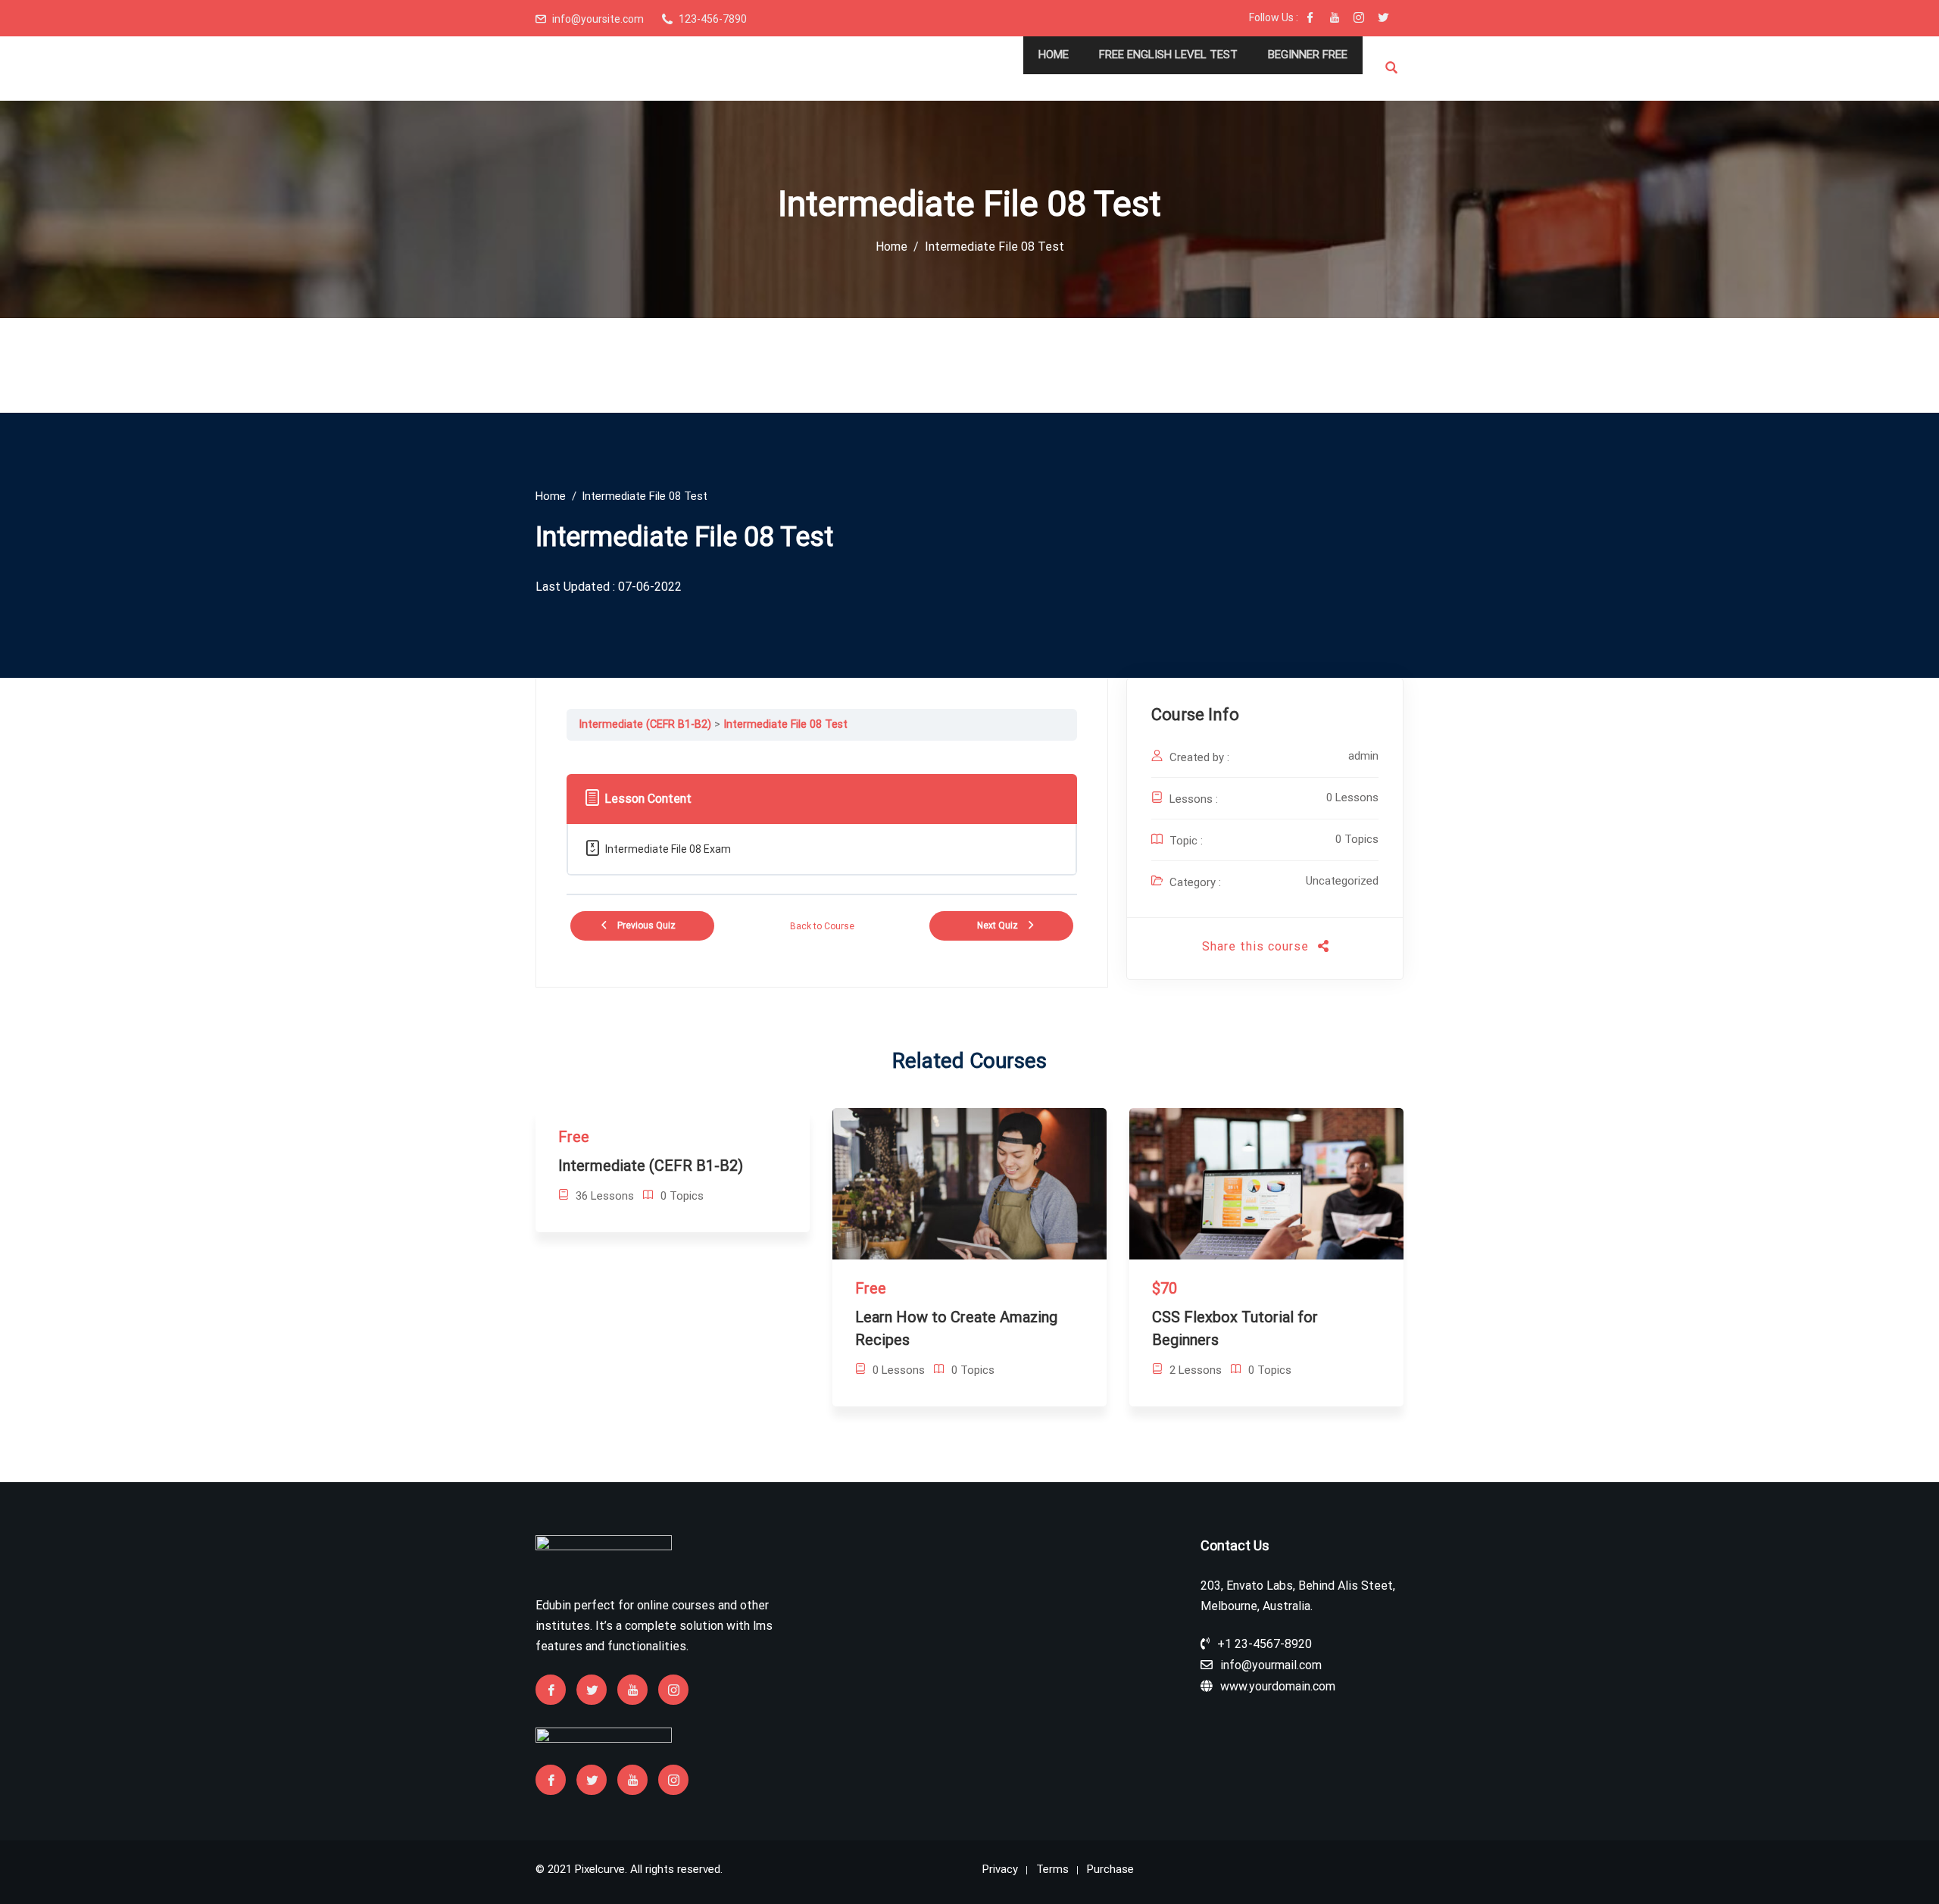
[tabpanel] (822, 752)
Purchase (1110, 1869)
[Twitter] (1383, 19)
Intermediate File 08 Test (785, 724)
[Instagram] (1359, 19)
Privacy (1000, 1869)
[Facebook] (1310, 19)
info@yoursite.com (598, 19)
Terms (1052, 1869)
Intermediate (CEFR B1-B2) (645, 724)
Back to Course (822, 926)
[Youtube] (1335, 19)
